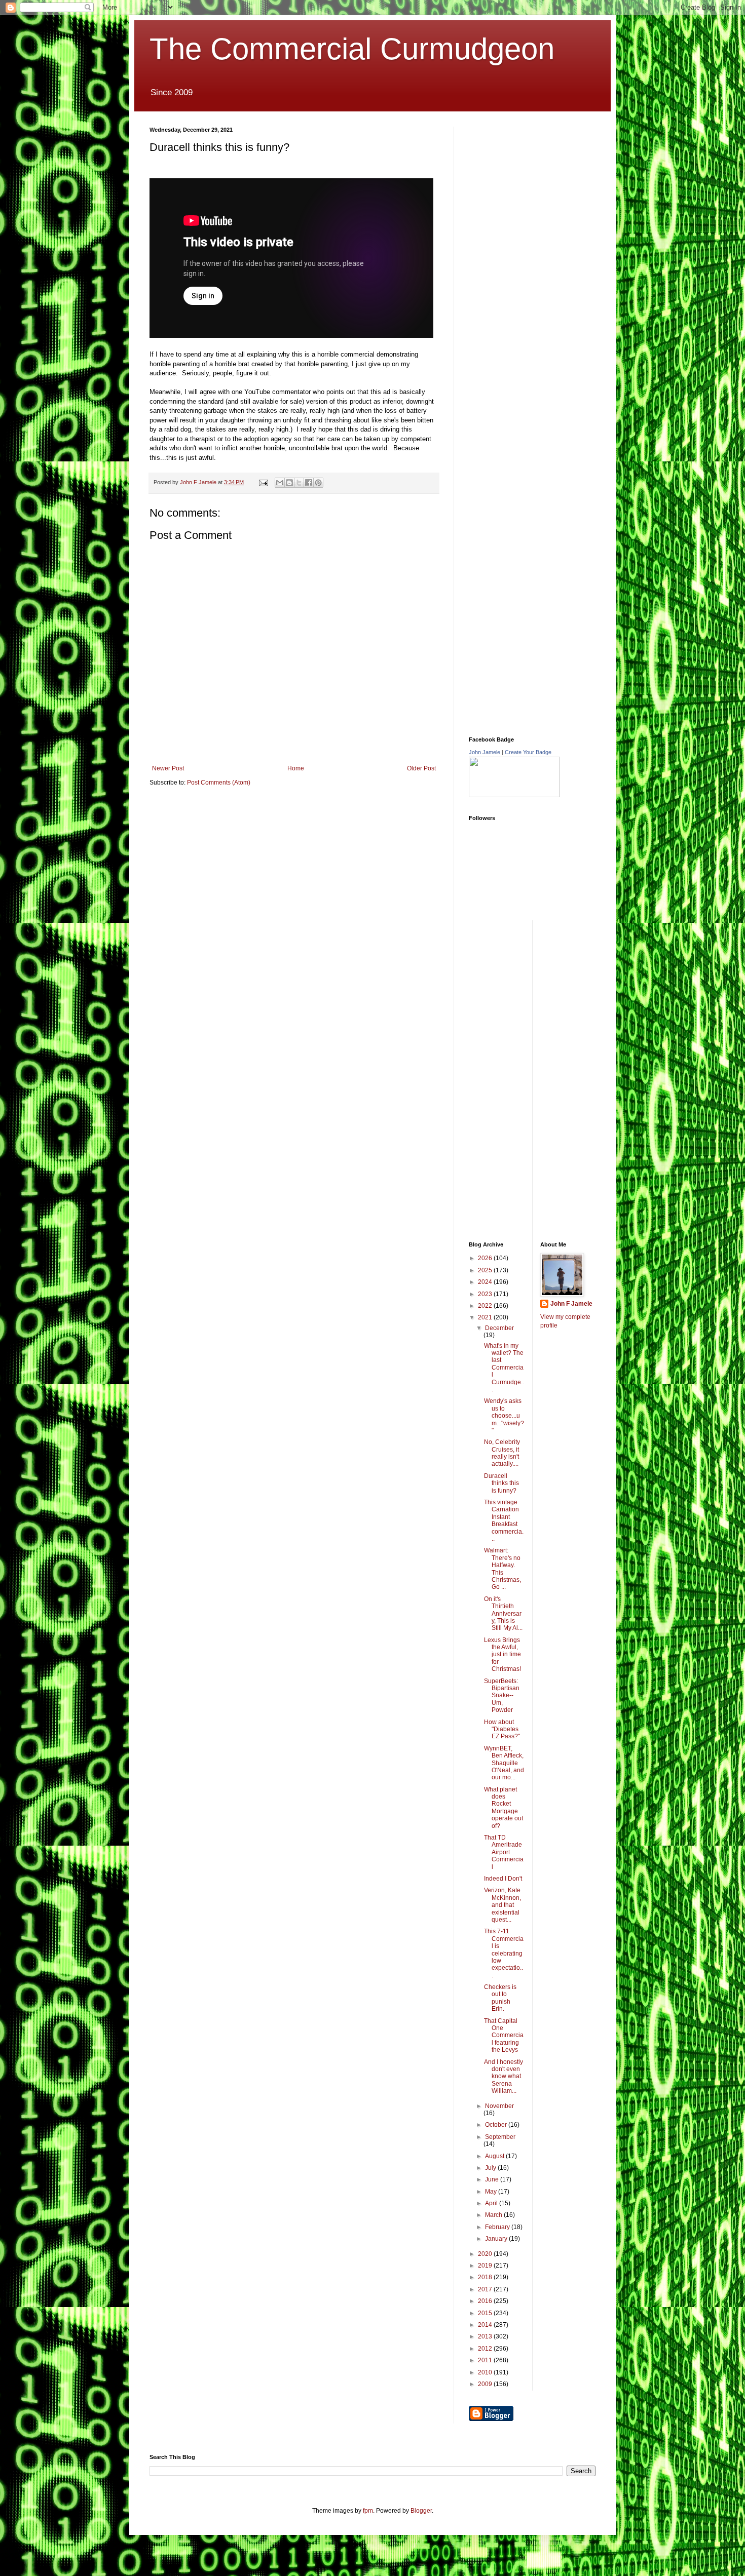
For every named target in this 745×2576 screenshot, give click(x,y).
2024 (486, 1282)
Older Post (421, 768)
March (494, 2215)
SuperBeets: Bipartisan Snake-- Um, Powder (502, 1696)
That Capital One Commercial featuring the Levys (504, 2036)
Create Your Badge (528, 752)
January (497, 2239)
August (495, 2156)
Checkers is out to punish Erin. (500, 1998)
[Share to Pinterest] (318, 483)
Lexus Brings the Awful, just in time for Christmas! (502, 1655)
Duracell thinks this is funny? (501, 1483)
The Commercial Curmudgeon (352, 49)
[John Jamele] (514, 795)
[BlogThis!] (289, 483)
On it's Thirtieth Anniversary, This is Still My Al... (503, 1614)
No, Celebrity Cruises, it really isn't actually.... (502, 1453)
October (497, 2125)
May (492, 2192)
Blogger (421, 2511)
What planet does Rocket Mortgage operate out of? (504, 1808)
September (500, 2137)
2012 (486, 2349)
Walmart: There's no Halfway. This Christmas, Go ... (502, 1569)
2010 (486, 2372)
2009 (486, 2384)
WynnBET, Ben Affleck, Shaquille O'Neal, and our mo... (504, 1763)
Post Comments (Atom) (219, 783)
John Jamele (485, 752)
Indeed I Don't (503, 1879)
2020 (486, 2254)
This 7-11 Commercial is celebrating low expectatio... (504, 1953)
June (493, 2179)
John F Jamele (571, 1304)
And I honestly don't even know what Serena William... (504, 2077)
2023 (486, 1294)
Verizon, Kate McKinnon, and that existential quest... (502, 1905)
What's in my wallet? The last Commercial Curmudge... (504, 1368)
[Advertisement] (545, 190)
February (498, 2227)
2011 (486, 2360)
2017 (486, 2289)
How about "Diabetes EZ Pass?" (502, 1729)
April (492, 2203)
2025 (486, 1270)
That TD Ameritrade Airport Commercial (504, 1852)
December (499, 1328)
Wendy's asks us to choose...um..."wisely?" (504, 1416)
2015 (486, 2313)
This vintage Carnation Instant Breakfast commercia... (504, 1520)
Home (296, 768)
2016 (486, 2301)
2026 (486, 1258)
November (499, 2106)
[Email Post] (263, 482)
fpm (368, 2511)
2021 (486, 1317)
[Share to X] (299, 483)
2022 (486, 1306)
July (491, 2168)
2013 (486, 2336)
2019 (486, 2266)
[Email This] (280, 483)
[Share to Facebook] (309, 483)
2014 (486, 2325)
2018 (486, 2277)
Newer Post (168, 768)
